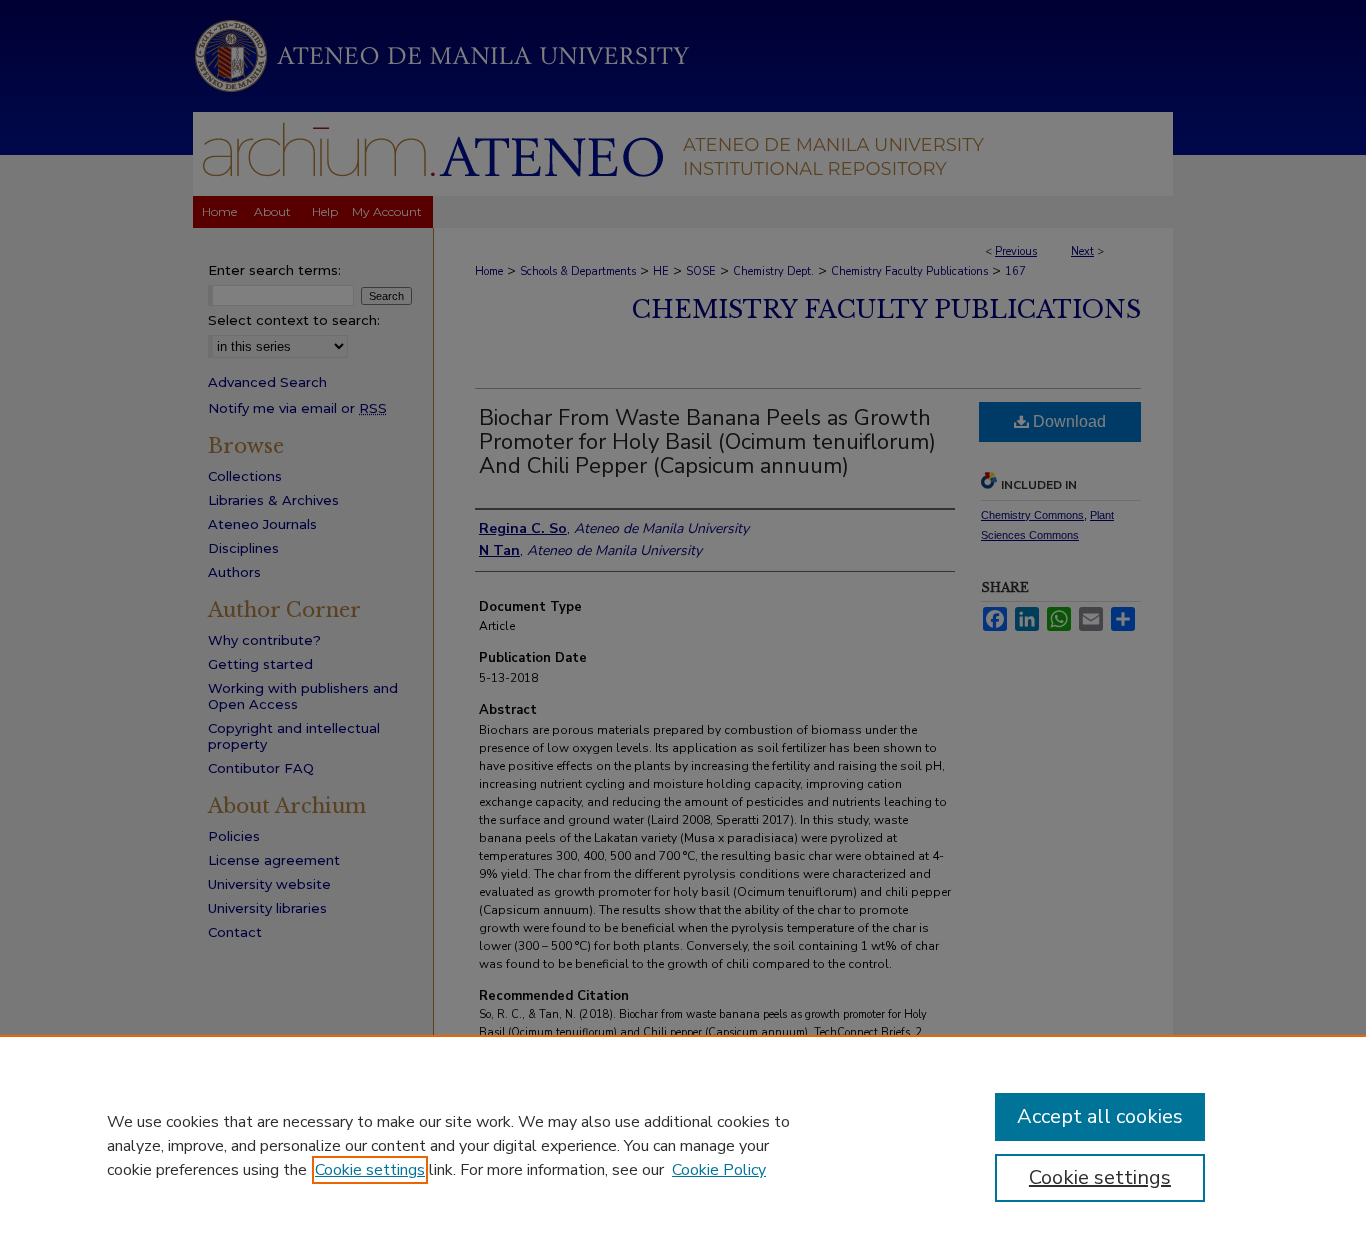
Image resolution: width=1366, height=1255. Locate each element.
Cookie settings (370, 1170)
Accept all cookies (1100, 1116)
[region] (683, 1145)
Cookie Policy (719, 1170)
